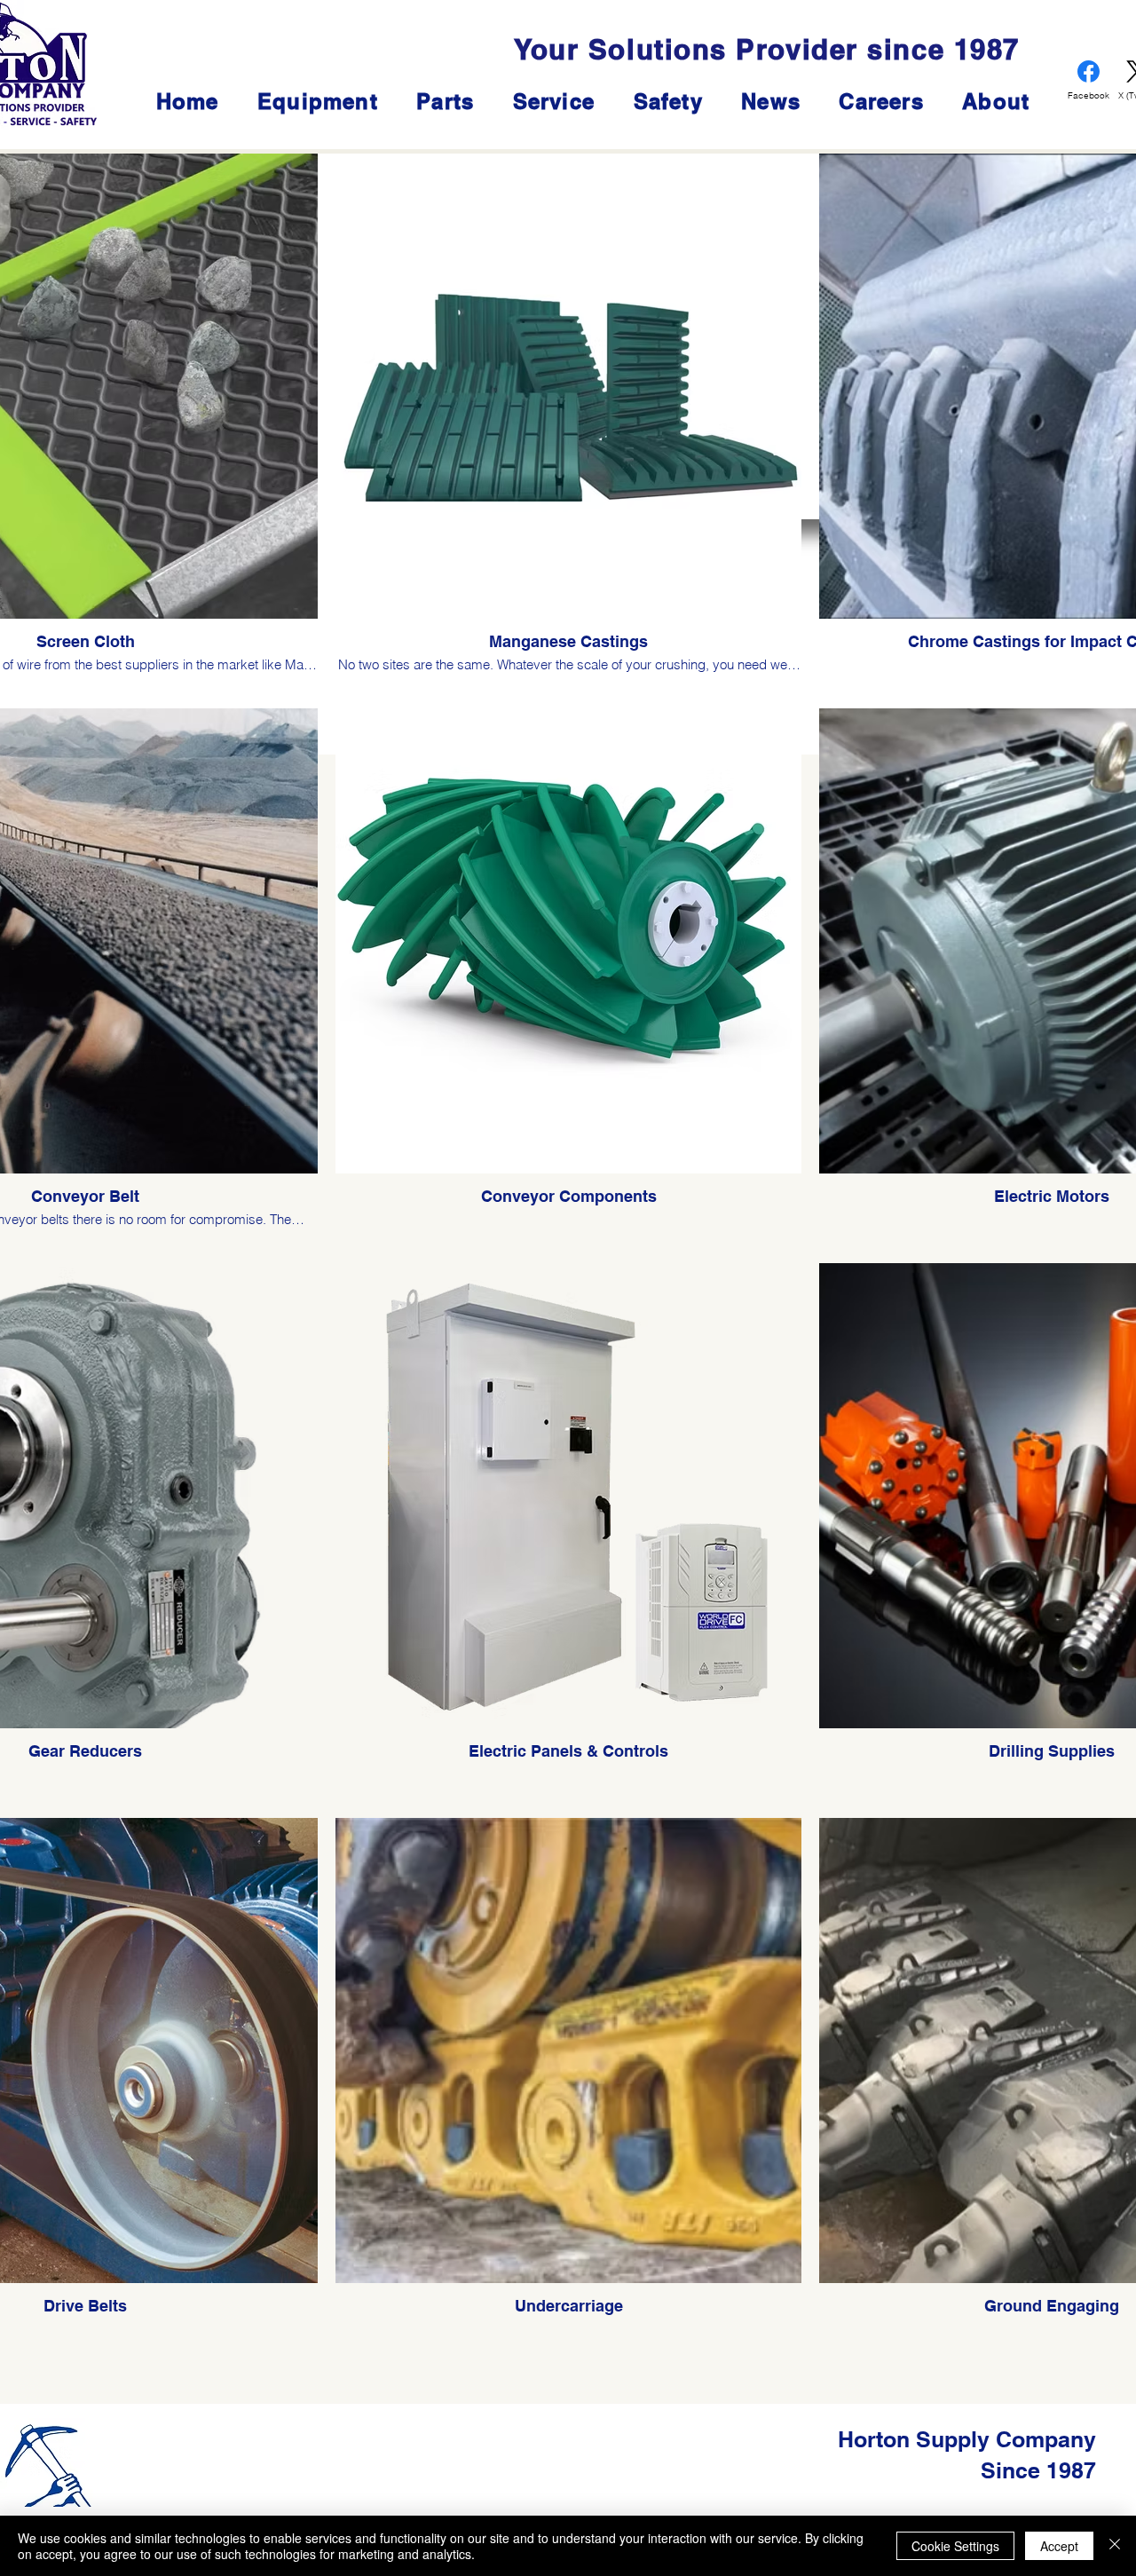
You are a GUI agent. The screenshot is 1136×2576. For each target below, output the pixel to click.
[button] (554, 101)
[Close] (1115, 2546)
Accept (1059, 2546)
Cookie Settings (955, 2546)
